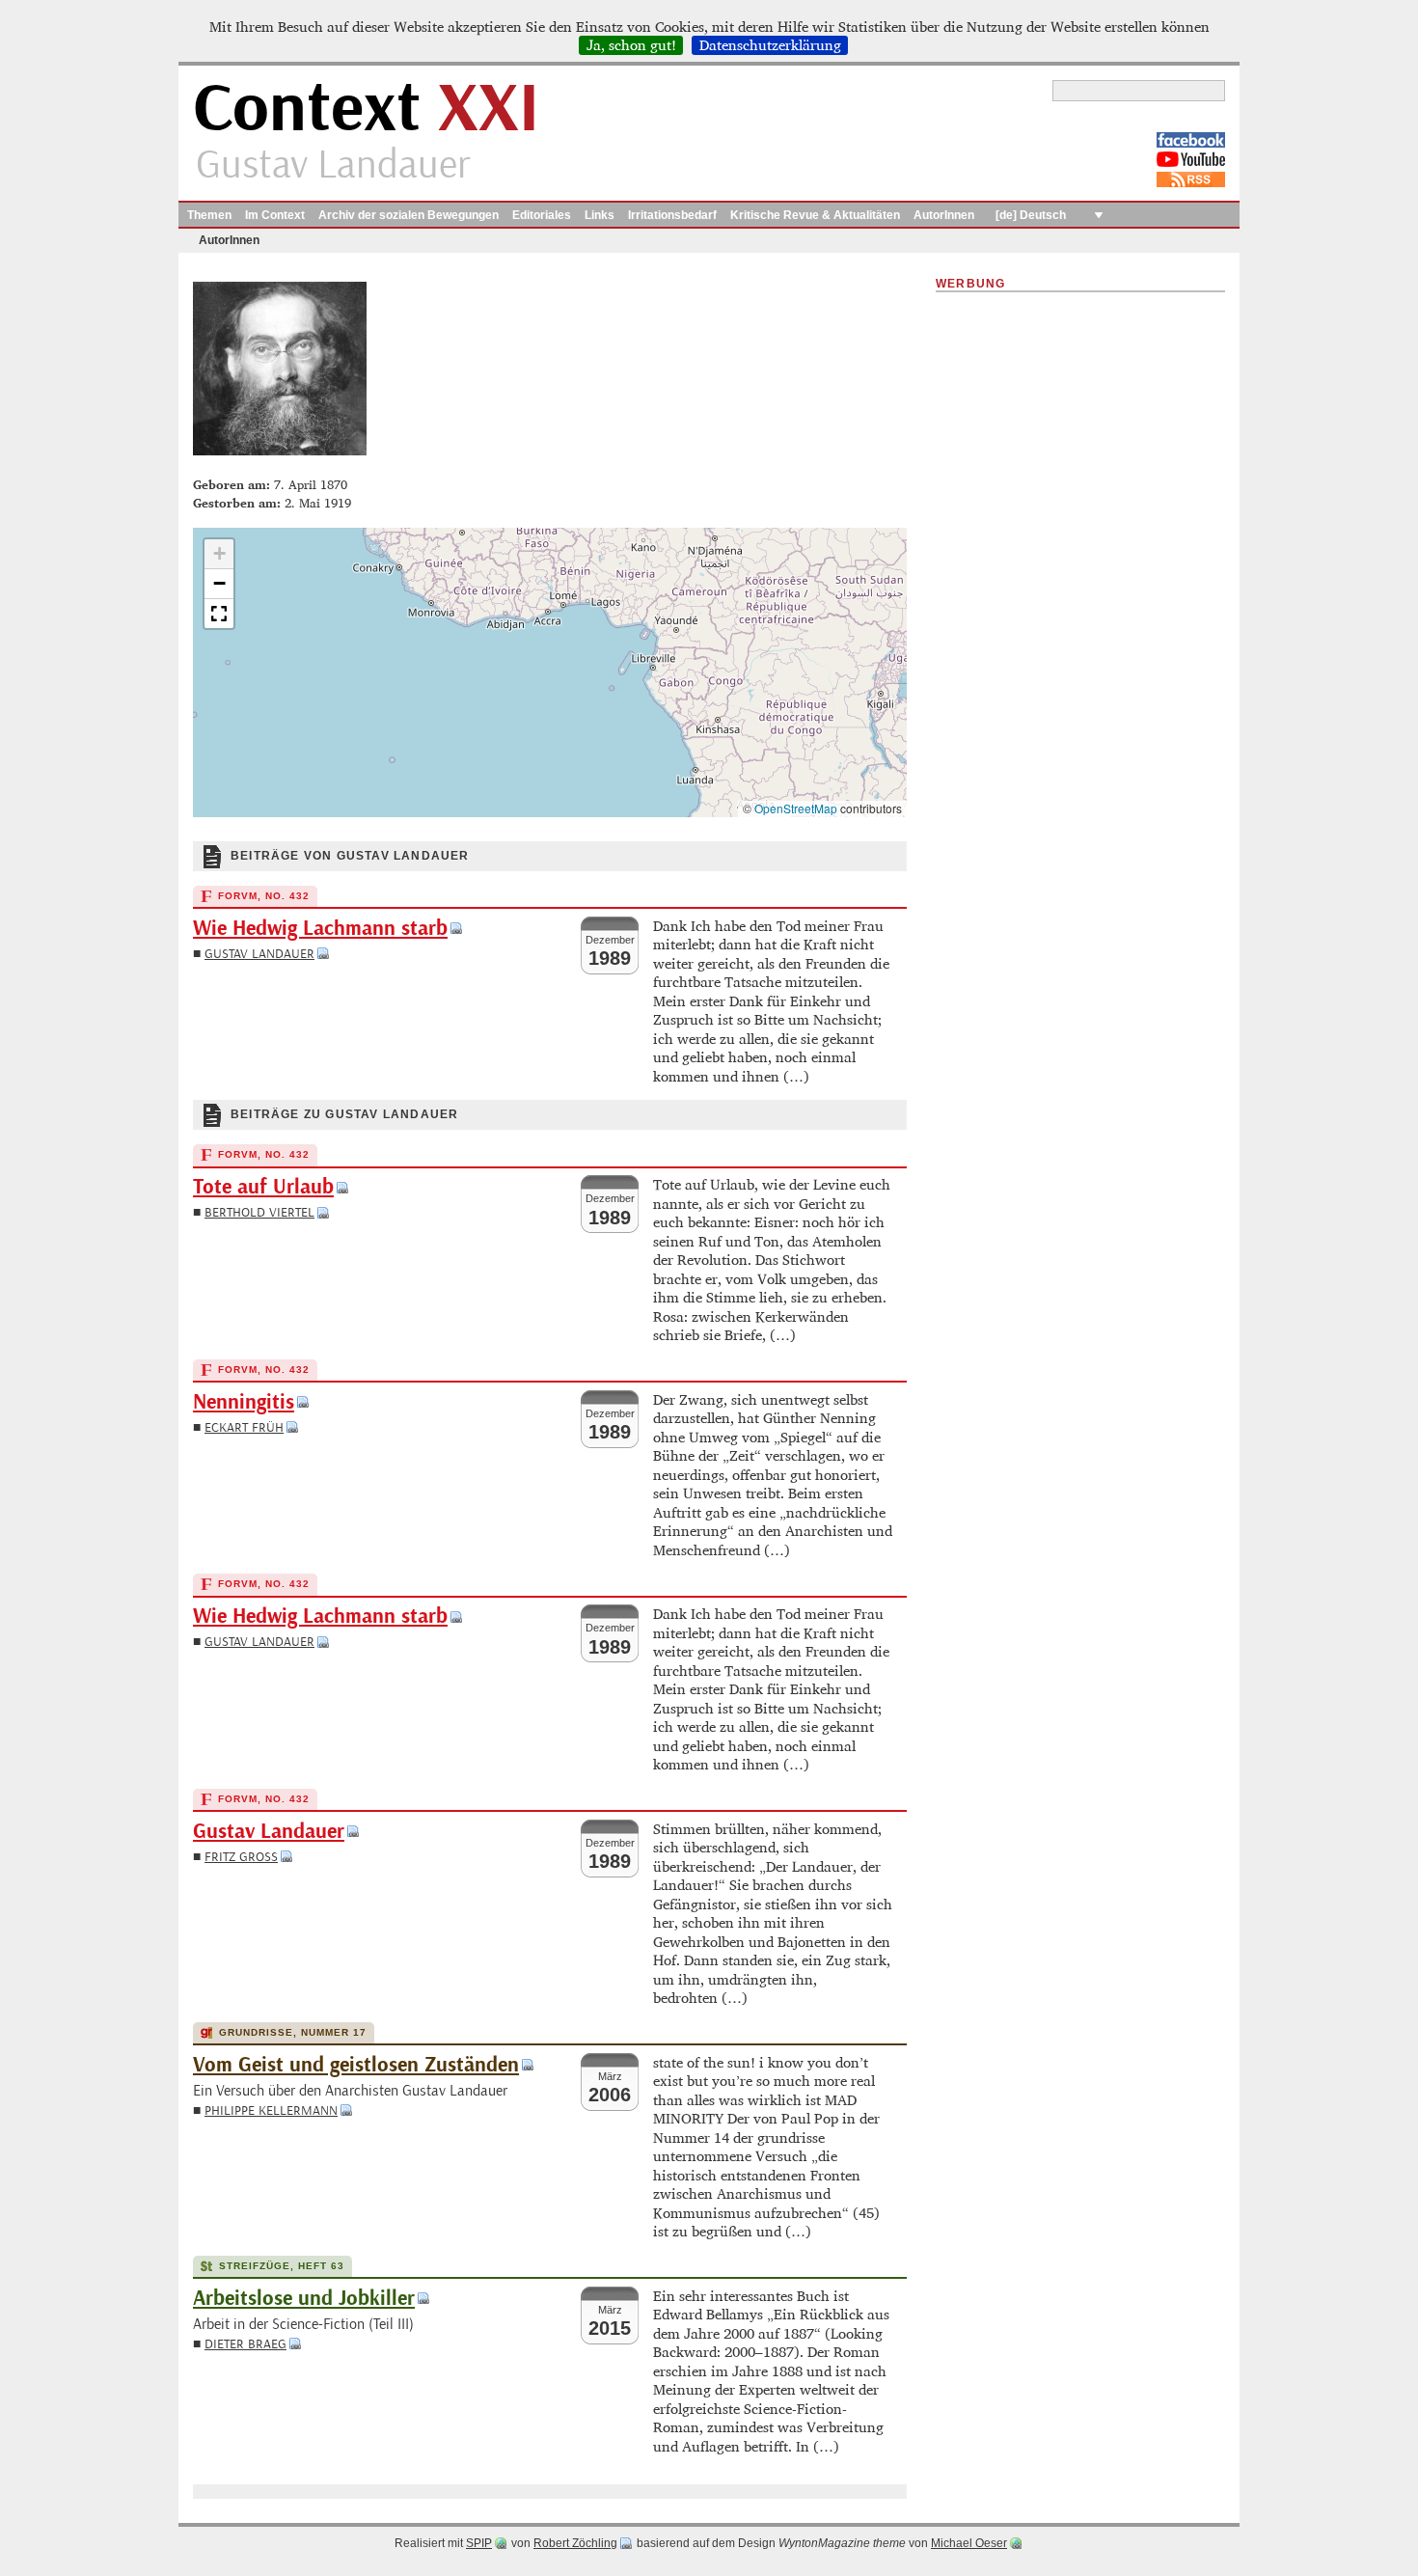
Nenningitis (244, 1402)
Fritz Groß (241, 1857)
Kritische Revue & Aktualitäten (815, 215)
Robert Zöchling (575, 2543)
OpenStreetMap (796, 808)
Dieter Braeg (245, 2344)
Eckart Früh (244, 1427)
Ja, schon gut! (631, 45)
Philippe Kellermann (271, 2110)
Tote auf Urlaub (263, 1187)
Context (366, 110)
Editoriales (542, 215)
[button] (219, 554)
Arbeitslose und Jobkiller (304, 2299)
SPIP (479, 2543)
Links (600, 215)
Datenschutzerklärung (770, 45)
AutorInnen (944, 215)
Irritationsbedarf (672, 215)
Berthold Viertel (259, 1212)
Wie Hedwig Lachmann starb (320, 929)
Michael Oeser (969, 2543)
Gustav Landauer (259, 954)
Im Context (275, 215)
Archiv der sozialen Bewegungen (409, 215)
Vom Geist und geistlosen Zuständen (356, 2065)
